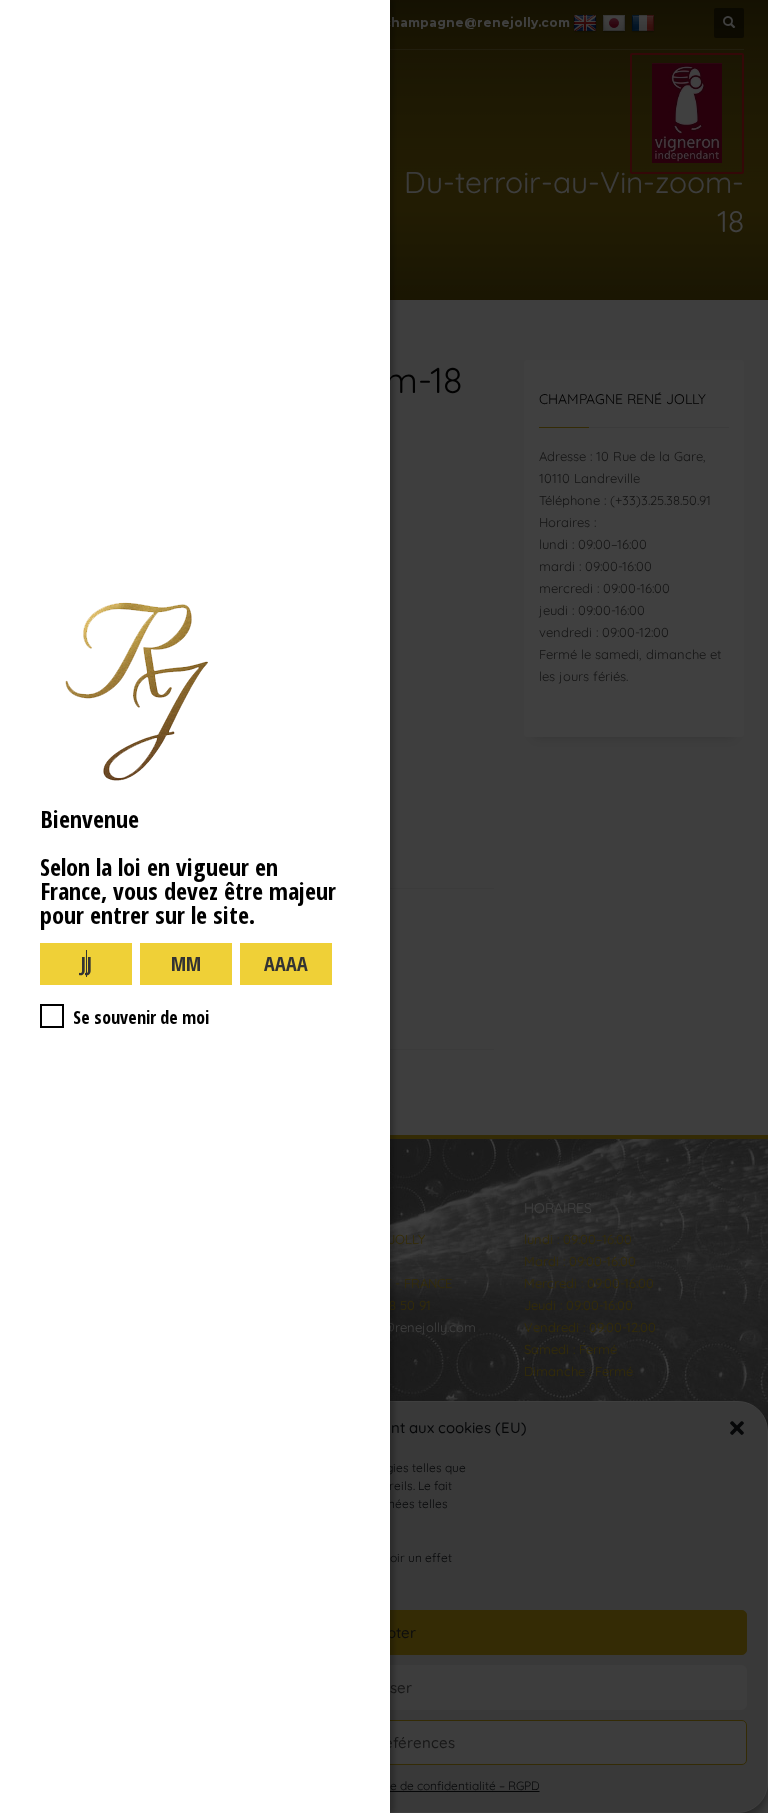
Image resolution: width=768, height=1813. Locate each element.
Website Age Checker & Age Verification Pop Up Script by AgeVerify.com (743, 1808)
